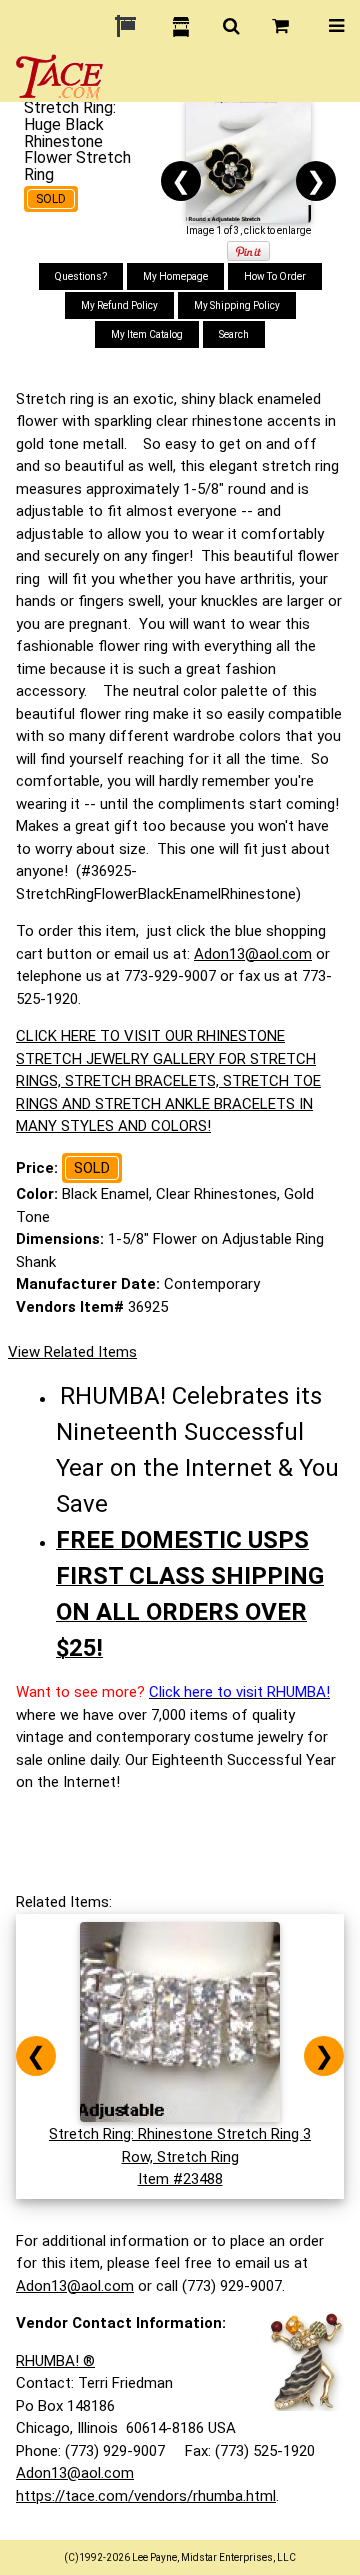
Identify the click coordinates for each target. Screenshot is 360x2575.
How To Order (275, 276)
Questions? (81, 276)
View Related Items (72, 1352)
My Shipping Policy (237, 305)
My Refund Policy (119, 305)
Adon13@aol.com (253, 954)
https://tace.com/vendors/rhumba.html (146, 2496)
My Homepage (175, 276)
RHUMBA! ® (55, 2361)
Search (234, 334)
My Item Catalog (147, 334)
